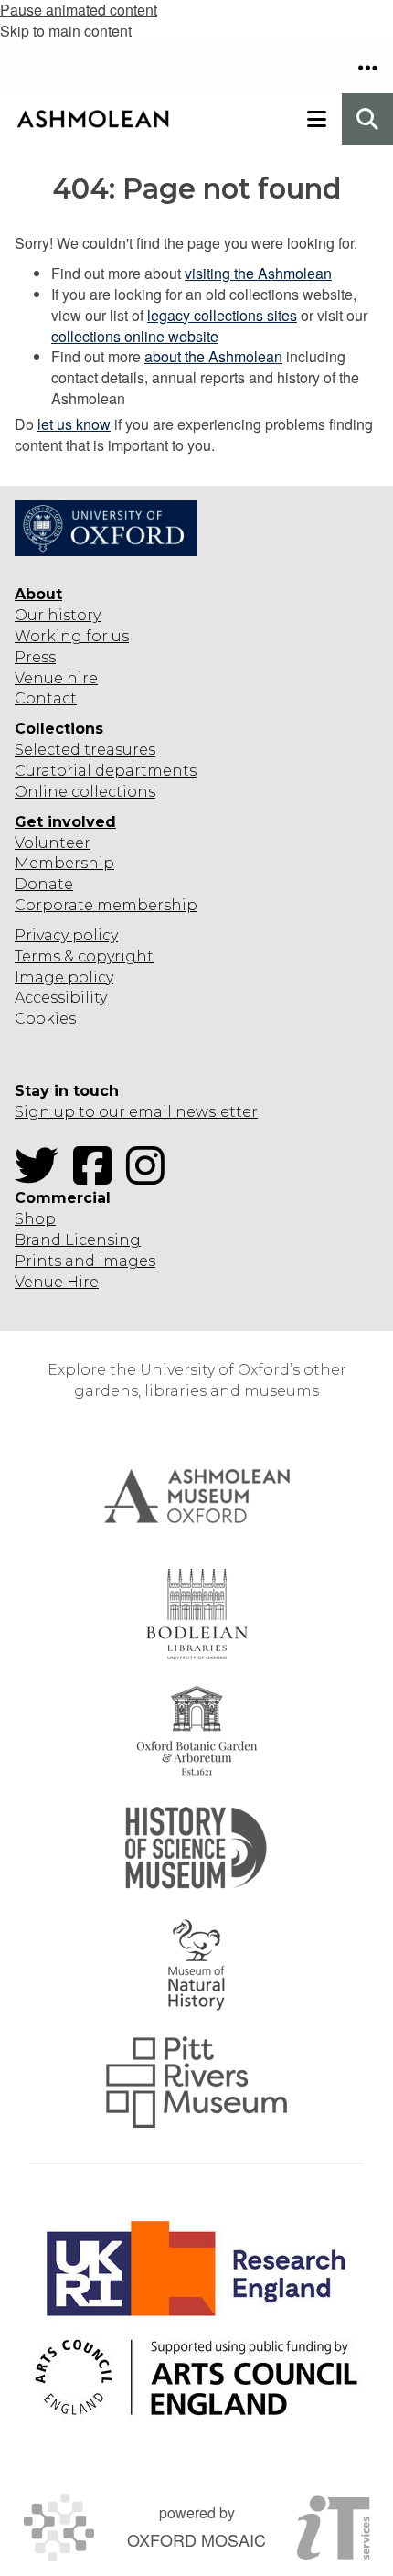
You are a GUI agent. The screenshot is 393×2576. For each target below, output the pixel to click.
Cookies (45, 1019)
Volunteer (53, 843)
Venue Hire (57, 1282)
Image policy (64, 977)
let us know (74, 424)
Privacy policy (66, 935)
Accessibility (61, 998)
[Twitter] (42, 1177)
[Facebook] (98, 1177)
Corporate (54, 905)
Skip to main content (66, 31)
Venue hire (56, 678)
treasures (118, 750)
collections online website (135, 336)
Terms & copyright (84, 956)
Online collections (85, 792)
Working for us (72, 636)
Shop (35, 1219)
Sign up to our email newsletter (136, 1112)
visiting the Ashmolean (258, 273)
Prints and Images (85, 1261)
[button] (367, 68)
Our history (58, 615)
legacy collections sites (222, 315)
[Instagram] (151, 1177)
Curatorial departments (106, 771)
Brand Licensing (78, 1240)
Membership (64, 863)
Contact (46, 698)
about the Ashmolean (213, 356)
